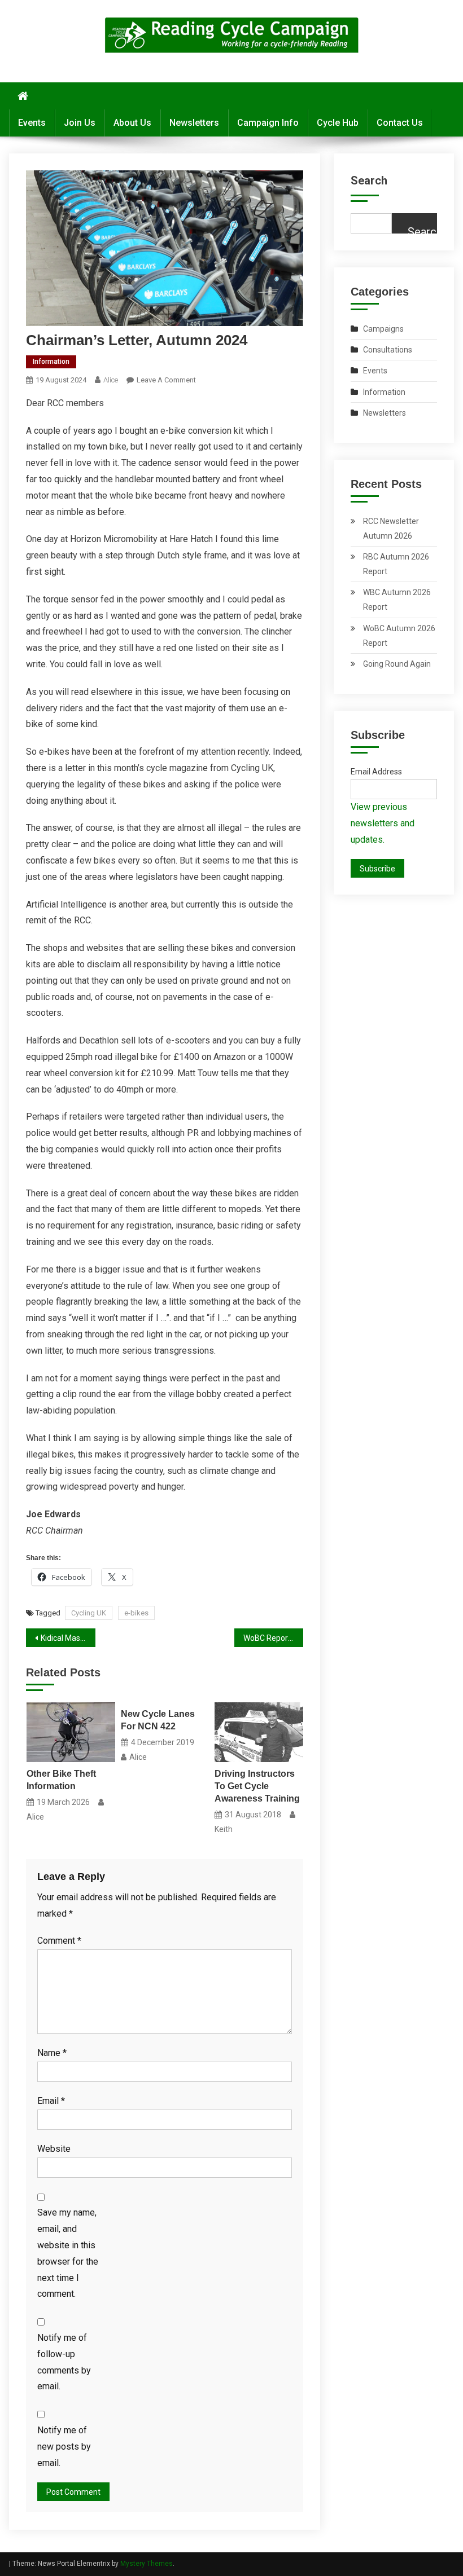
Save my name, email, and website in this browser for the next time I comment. (68, 2253)
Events (32, 123)
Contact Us (400, 123)
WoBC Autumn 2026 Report (399, 636)
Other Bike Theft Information (61, 1780)
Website (54, 2149)
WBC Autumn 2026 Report (397, 600)
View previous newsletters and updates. (383, 823)
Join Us (80, 123)
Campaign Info (268, 123)
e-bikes (136, 1613)
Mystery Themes (147, 2564)
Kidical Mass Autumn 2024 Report (68, 1638)
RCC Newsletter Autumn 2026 (391, 529)
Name (52, 2053)
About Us (132, 123)
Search (369, 180)
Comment (59, 1941)
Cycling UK (89, 1613)
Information (51, 362)
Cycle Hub (338, 123)
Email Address (376, 772)
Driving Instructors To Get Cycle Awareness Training (257, 1786)
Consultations (388, 350)
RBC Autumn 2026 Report (396, 564)
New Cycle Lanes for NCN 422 (158, 1720)
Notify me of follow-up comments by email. (64, 2362)
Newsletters (194, 123)
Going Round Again (397, 664)
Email (51, 2101)
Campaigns (383, 329)
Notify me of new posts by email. (64, 2447)
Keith (224, 1829)
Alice (111, 380)
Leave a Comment (166, 380)
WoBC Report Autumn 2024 (274, 1638)
